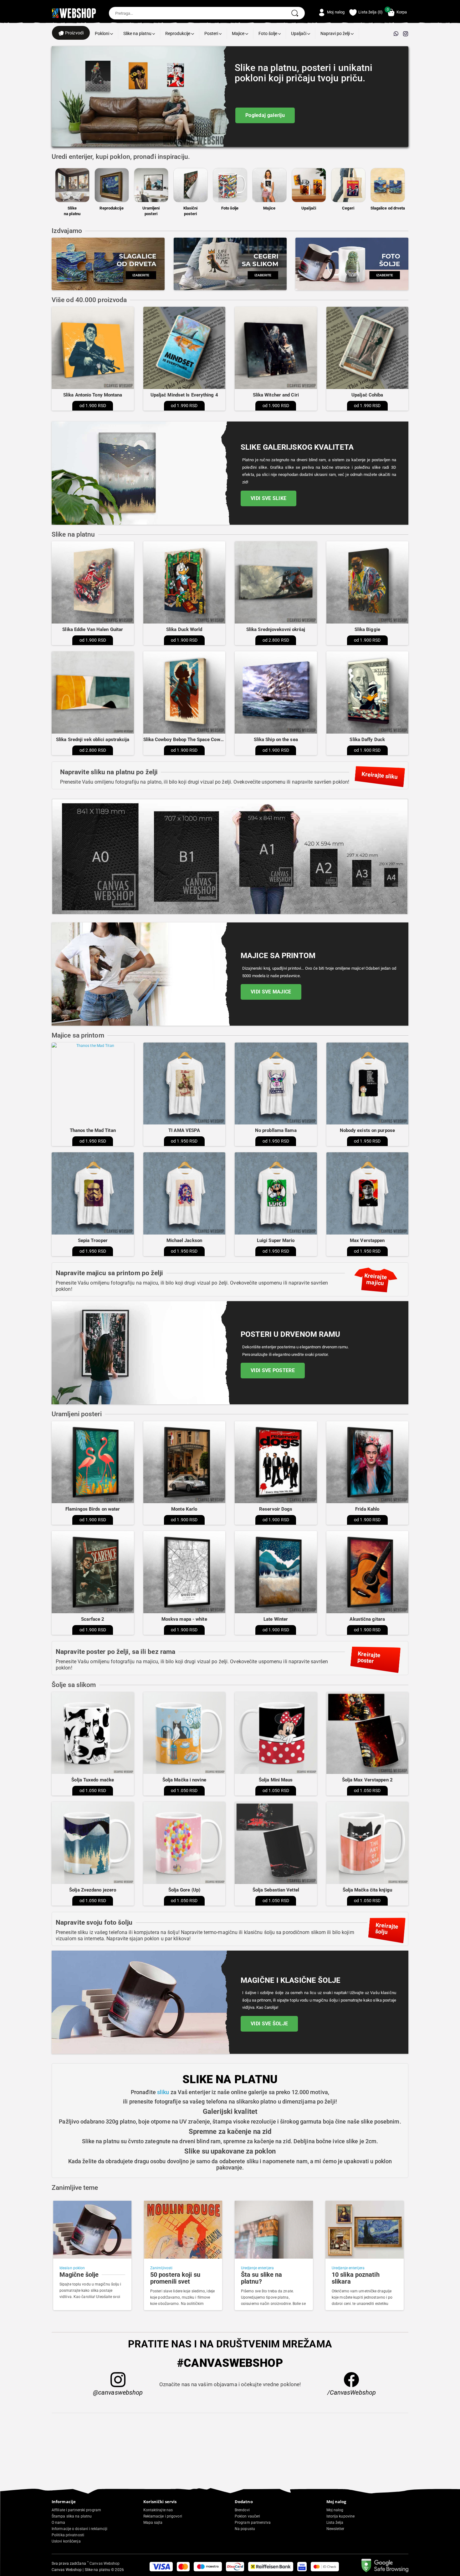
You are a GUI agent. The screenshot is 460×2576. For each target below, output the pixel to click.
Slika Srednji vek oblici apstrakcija (93, 740)
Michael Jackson (184, 1240)
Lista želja (335, 2523)
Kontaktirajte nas (158, 2510)
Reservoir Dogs (276, 1509)
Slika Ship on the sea (276, 740)
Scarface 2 (93, 1619)
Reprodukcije (178, 33)
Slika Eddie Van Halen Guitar (93, 629)
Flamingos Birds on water (93, 1509)
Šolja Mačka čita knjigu (367, 1890)
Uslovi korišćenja (66, 2541)
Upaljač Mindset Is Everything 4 (184, 395)
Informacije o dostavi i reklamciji (79, 2529)
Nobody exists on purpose (367, 1130)
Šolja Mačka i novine (184, 1780)
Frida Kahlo (367, 1509)
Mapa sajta (153, 2523)
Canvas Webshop (103, 2563)
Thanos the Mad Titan (93, 1130)
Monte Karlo (184, 1509)
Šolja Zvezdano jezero (93, 1890)
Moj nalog (335, 2510)
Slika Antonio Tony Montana (93, 395)
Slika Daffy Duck (367, 740)
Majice (239, 33)
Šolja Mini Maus (276, 1780)
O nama (59, 2523)
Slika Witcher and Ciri (276, 395)
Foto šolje (268, 33)
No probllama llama (276, 1130)
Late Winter (276, 1619)
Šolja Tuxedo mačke (93, 1780)
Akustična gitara (367, 1619)
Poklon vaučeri (247, 2516)
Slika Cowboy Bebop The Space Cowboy (186, 740)
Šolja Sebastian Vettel (276, 1890)
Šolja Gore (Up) (184, 1890)
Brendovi (242, 2510)
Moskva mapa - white (184, 1619)
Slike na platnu (138, 33)
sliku (164, 2092)
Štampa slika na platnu (72, 2516)
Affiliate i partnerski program (76, 2510)
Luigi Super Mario (276, 1240)
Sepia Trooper (93, 1240)
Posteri (212, 33)
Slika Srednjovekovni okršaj (276, 629)
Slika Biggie (367, 629)
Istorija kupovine (341, 2516)
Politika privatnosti (68, 2535)
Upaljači (299, 33)
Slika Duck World (184, 629)
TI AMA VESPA (184, 1130)
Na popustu (245, 2529)
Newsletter (335, 2529)
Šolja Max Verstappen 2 (367, 1780)
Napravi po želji (336, 33)
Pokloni (102, 33)
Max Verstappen (367, 1240)
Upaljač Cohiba (367, 395)
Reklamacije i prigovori (163, 2516)
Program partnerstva (253, 2523)
